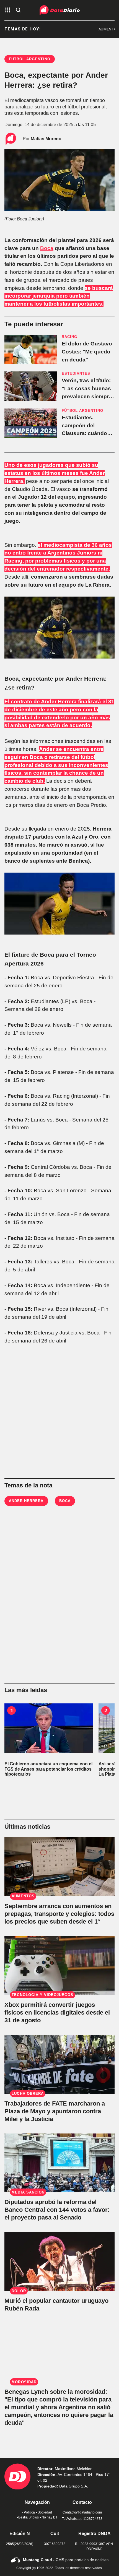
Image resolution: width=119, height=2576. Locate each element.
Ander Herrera (26, 1501)
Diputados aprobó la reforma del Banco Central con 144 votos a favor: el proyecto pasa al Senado (57, 2210)
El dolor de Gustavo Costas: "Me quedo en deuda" (87, 352)
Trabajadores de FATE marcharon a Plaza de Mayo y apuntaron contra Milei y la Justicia (55, 2111)
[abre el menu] (8, 10)
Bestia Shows (29, 2517)
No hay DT (50, 2517)
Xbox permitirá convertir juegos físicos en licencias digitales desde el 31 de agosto (57, 2012)
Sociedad (45, 2512)
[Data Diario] (60, 10)
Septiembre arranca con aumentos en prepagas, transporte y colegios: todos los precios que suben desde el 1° (59, 1914)
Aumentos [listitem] (97, 29)
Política (29, 2512)
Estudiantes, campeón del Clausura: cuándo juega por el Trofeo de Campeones (86, 433)
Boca (47, 248)
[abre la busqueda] (18, 10)
